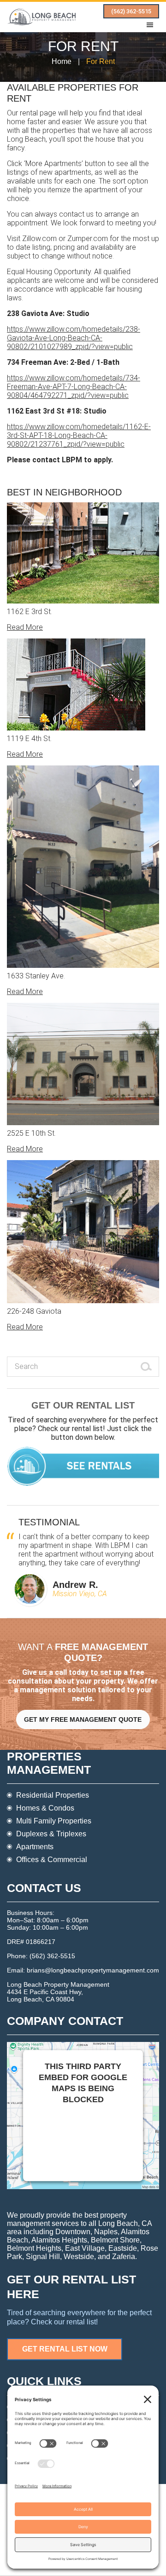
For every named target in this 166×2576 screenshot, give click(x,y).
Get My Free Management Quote (83, 1719)
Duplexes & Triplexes (51, 1834)
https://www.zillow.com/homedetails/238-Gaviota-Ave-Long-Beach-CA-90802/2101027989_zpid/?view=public (74, 338)
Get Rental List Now (65, 2349)
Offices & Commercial (52, 1860)
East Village (85, 2248)
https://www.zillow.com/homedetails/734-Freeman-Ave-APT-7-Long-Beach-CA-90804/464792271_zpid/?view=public (74, 387)
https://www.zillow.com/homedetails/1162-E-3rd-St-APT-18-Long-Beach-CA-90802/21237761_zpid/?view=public (79, 435)
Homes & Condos (45, 1808)
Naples (106, 2232)
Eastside (123, 2248)
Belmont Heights (34, 2248)
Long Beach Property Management (41, 17)
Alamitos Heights (59, 2240)
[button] (152, 25)
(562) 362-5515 (131, 11)
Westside (79, 2257)
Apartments (35, 1847)
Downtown (73, 2232)
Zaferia (124, 2257)
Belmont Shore (115, 2240)
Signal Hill (43, 2257)
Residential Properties (53, 1795)
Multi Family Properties (54, 1821)
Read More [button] (25, 627)
